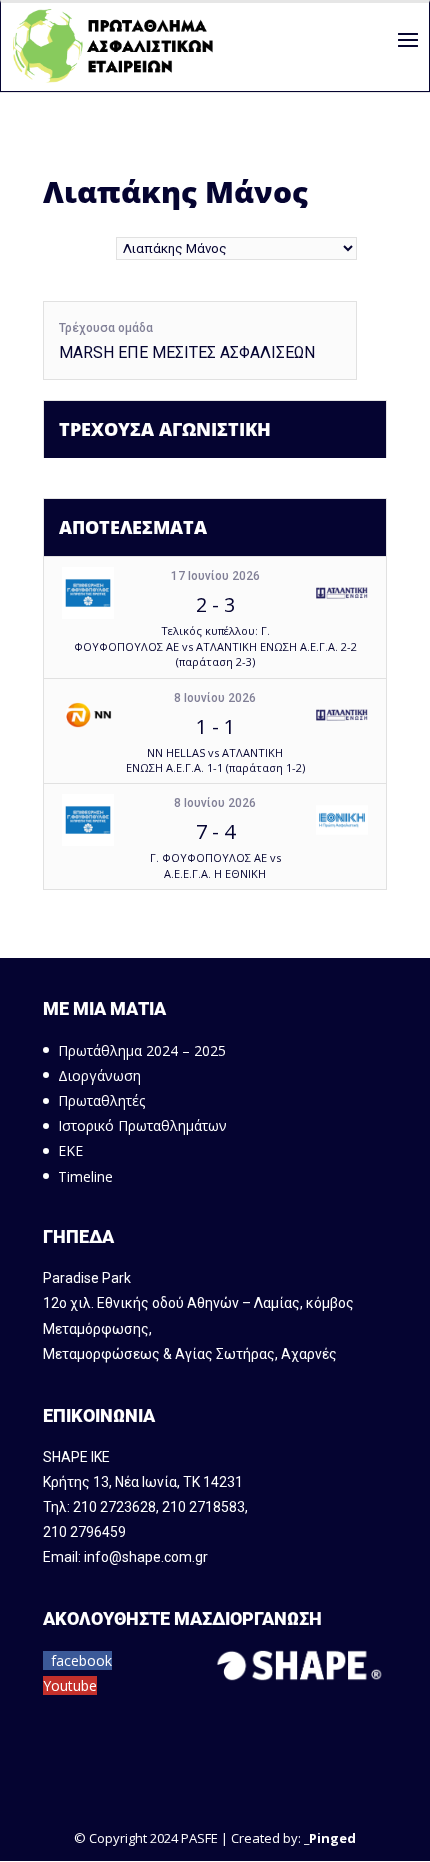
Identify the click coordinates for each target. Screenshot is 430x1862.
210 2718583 (203, 1507)
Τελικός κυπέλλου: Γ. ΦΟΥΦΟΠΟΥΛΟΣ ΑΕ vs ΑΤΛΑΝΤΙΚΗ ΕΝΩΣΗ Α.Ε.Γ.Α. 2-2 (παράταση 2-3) (215, 646)
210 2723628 (114, 1507)
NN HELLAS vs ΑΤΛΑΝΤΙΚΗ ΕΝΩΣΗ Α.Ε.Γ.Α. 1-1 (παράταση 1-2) (215, 760)
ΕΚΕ (70, 1150)
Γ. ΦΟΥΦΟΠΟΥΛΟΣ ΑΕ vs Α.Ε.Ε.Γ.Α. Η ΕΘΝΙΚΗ (215, 865)
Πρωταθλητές (101, 1100)
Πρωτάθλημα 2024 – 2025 (142, 1050)
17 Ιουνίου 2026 (215, 576)
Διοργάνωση (99, 1075)
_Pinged (330, 1838)
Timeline (85, 1176)
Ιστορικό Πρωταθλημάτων (142, 1125)
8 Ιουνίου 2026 (215, 698)
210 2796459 (84, 1532)
